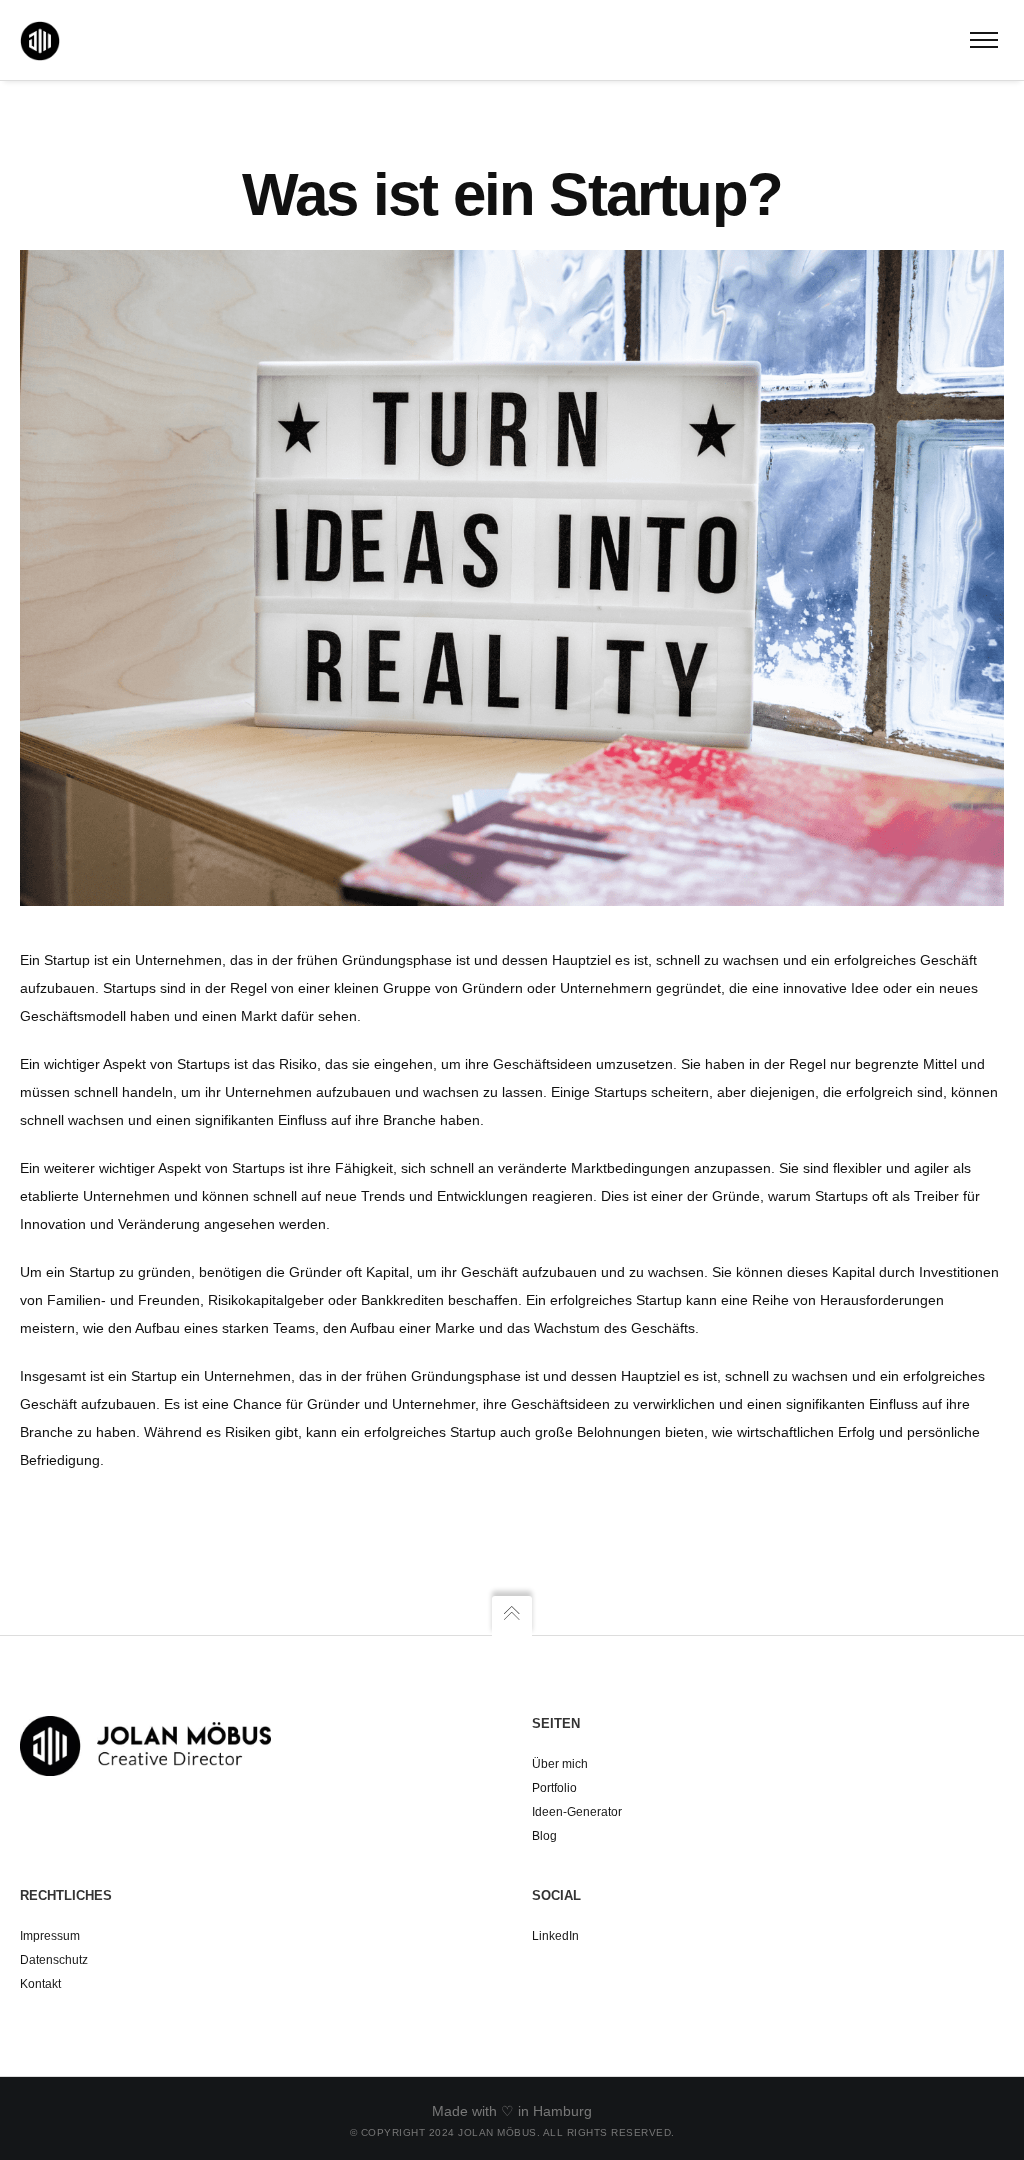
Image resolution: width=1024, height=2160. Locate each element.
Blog (544, 1836)
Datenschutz (55, 1960)
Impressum (50, 1936)
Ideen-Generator (577, 1812)
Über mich (560, 1764)
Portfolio (554, 1788)
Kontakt (40, 1984)
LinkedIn (555, 1936)
